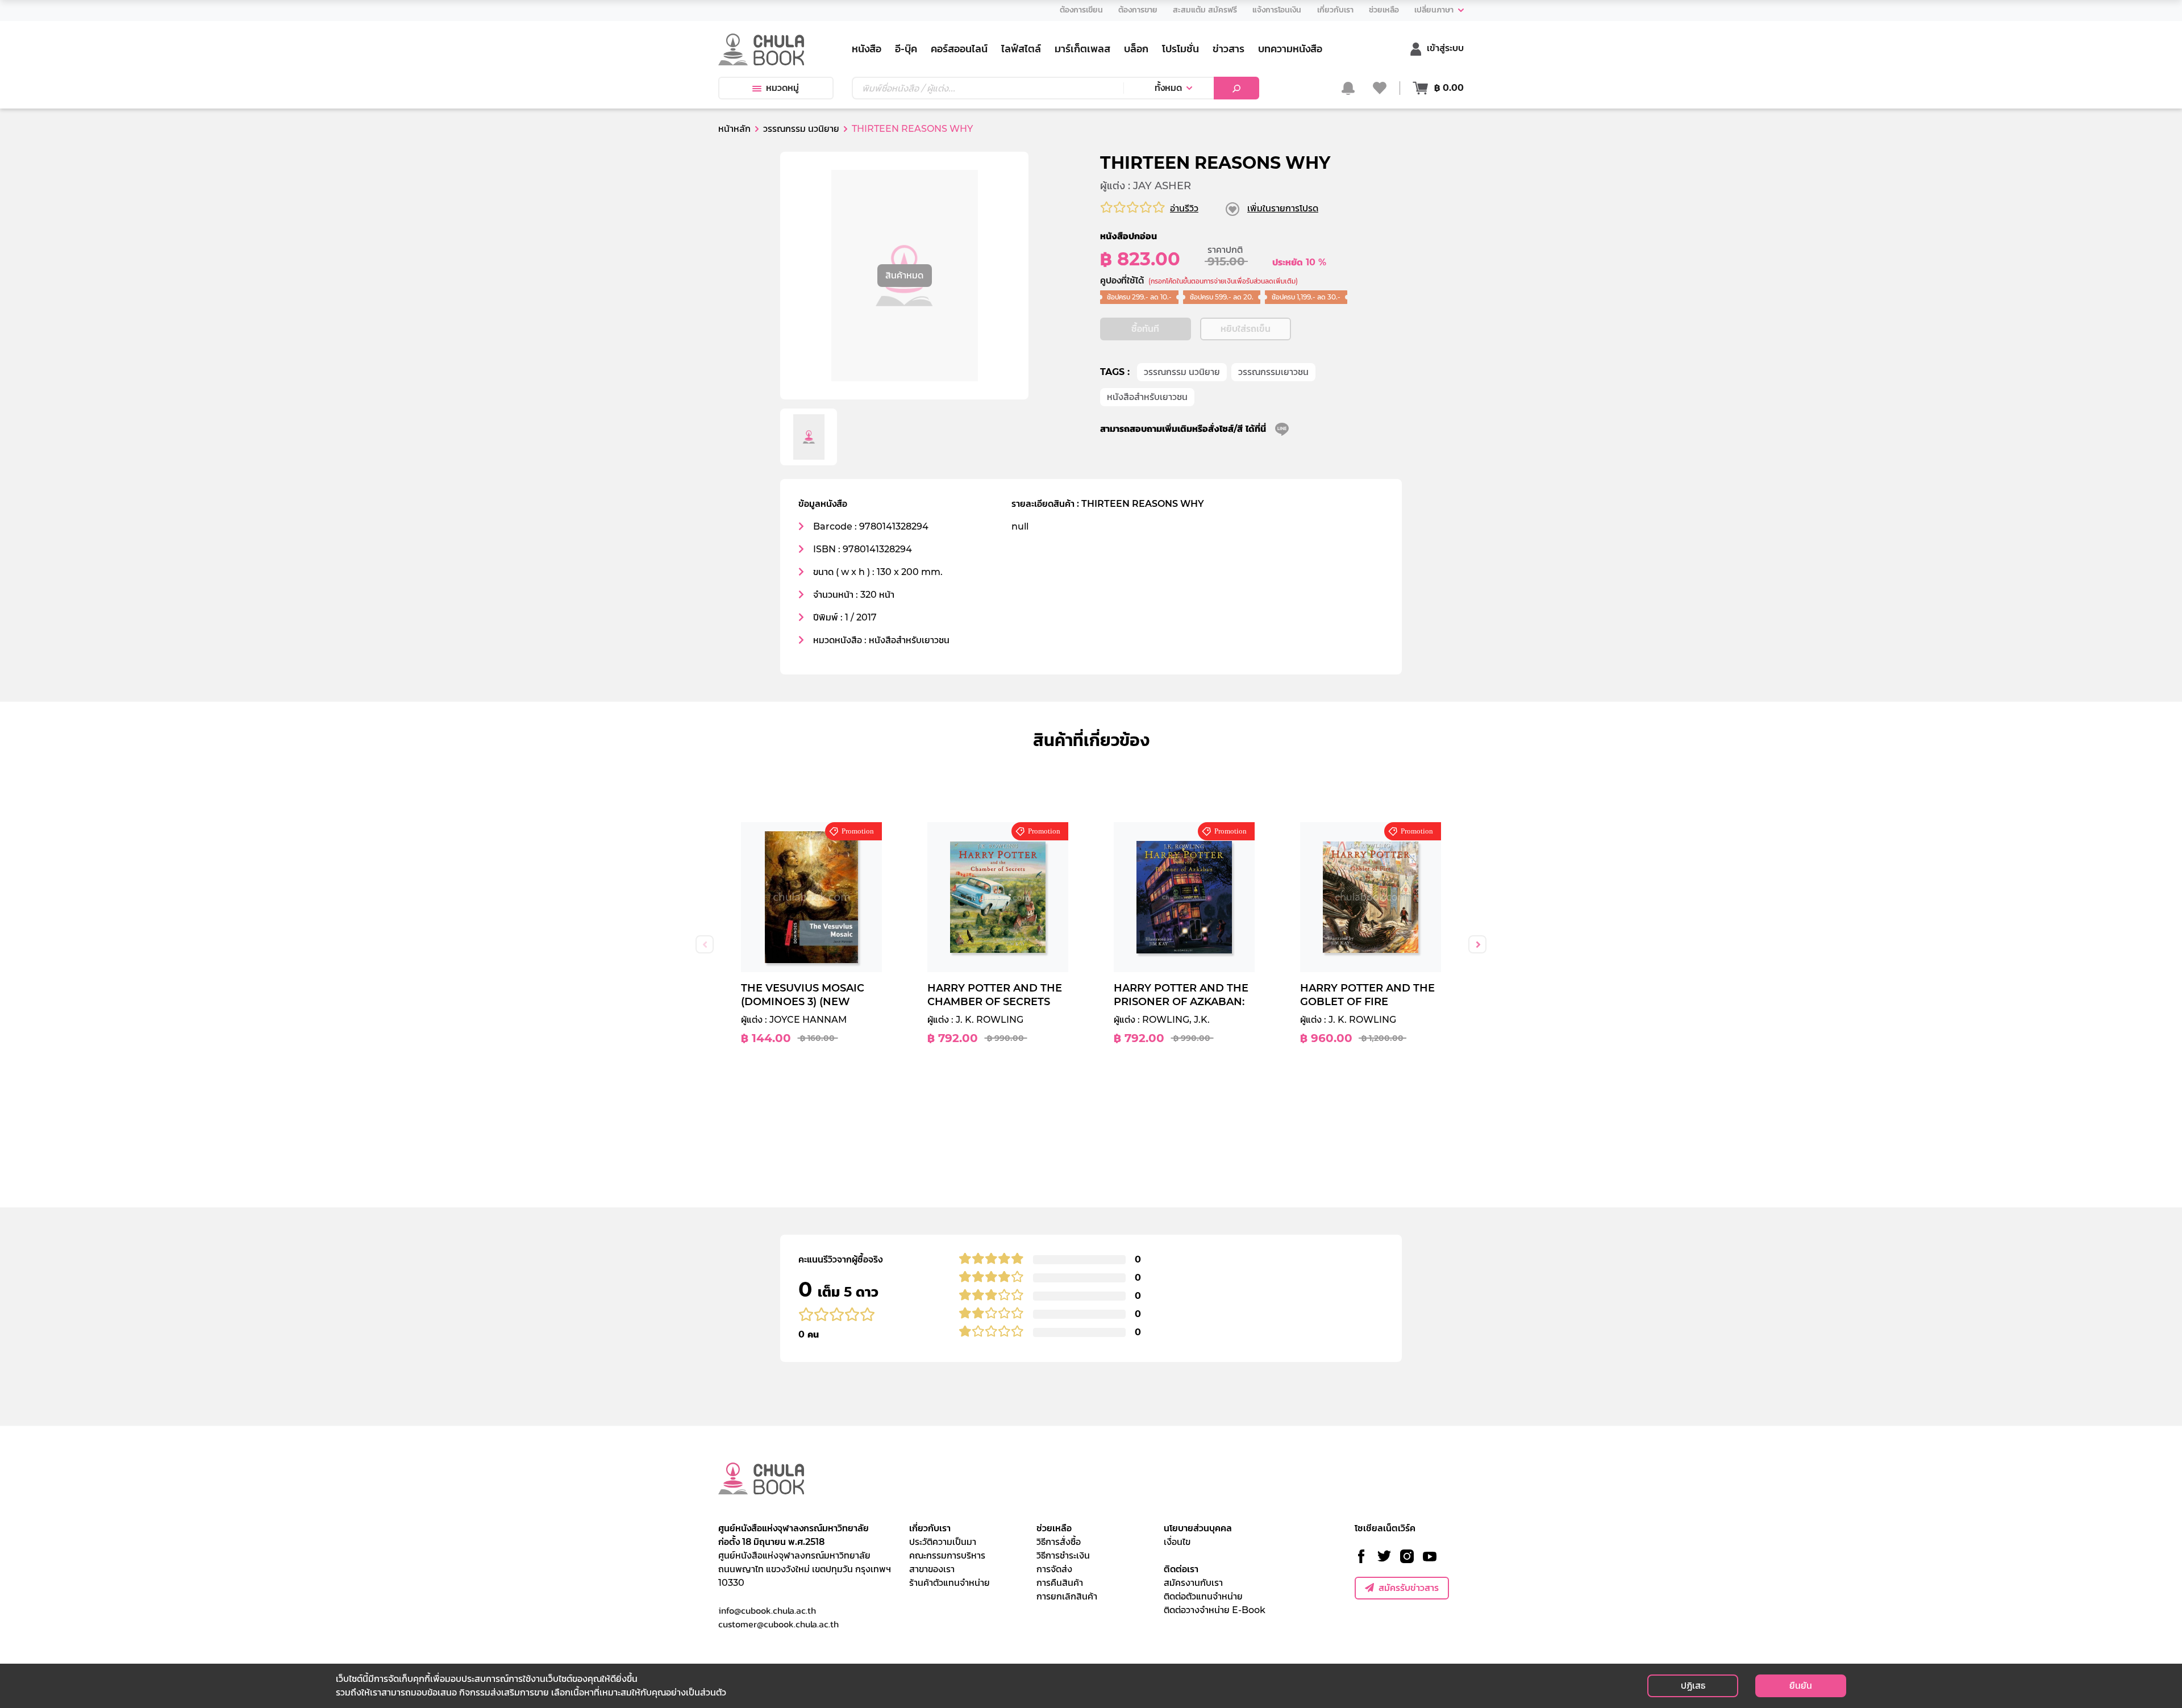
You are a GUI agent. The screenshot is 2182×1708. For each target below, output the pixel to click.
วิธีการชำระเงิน (1063, 1555)
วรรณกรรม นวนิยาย (1182, 372)
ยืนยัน (1801, 1686)
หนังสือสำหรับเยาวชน (1147, 397)
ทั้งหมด (1168, 88)
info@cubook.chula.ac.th (767, 1610)
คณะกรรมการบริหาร (947, 1555)
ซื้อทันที (1145, 329)
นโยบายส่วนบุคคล (1198, 1528)
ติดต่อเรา (1181, 1569)
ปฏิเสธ (1693, 1686)
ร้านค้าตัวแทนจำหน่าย (950, 1583)
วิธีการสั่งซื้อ (1059, 1542)
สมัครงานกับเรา (1193, 1583)
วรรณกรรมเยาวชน (1273, 372)
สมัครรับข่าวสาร (1409, 1588)
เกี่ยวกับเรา (930, 1528)
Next (1477, 944)
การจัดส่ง (1054, 1569)
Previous (705, 944)
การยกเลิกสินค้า (1067, 1596)
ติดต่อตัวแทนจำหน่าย (1203, 1596)
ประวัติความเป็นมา (943, 1542)
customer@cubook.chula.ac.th (778, 1624)
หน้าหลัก (734, 129)
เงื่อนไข (1177, 1542)
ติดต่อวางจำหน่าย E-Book (1215, 1610)
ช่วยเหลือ (1054, 1528)
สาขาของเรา (932, 1569)
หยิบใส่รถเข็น (1246, 329)
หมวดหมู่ (782, 88)
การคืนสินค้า (1060, 1583)
